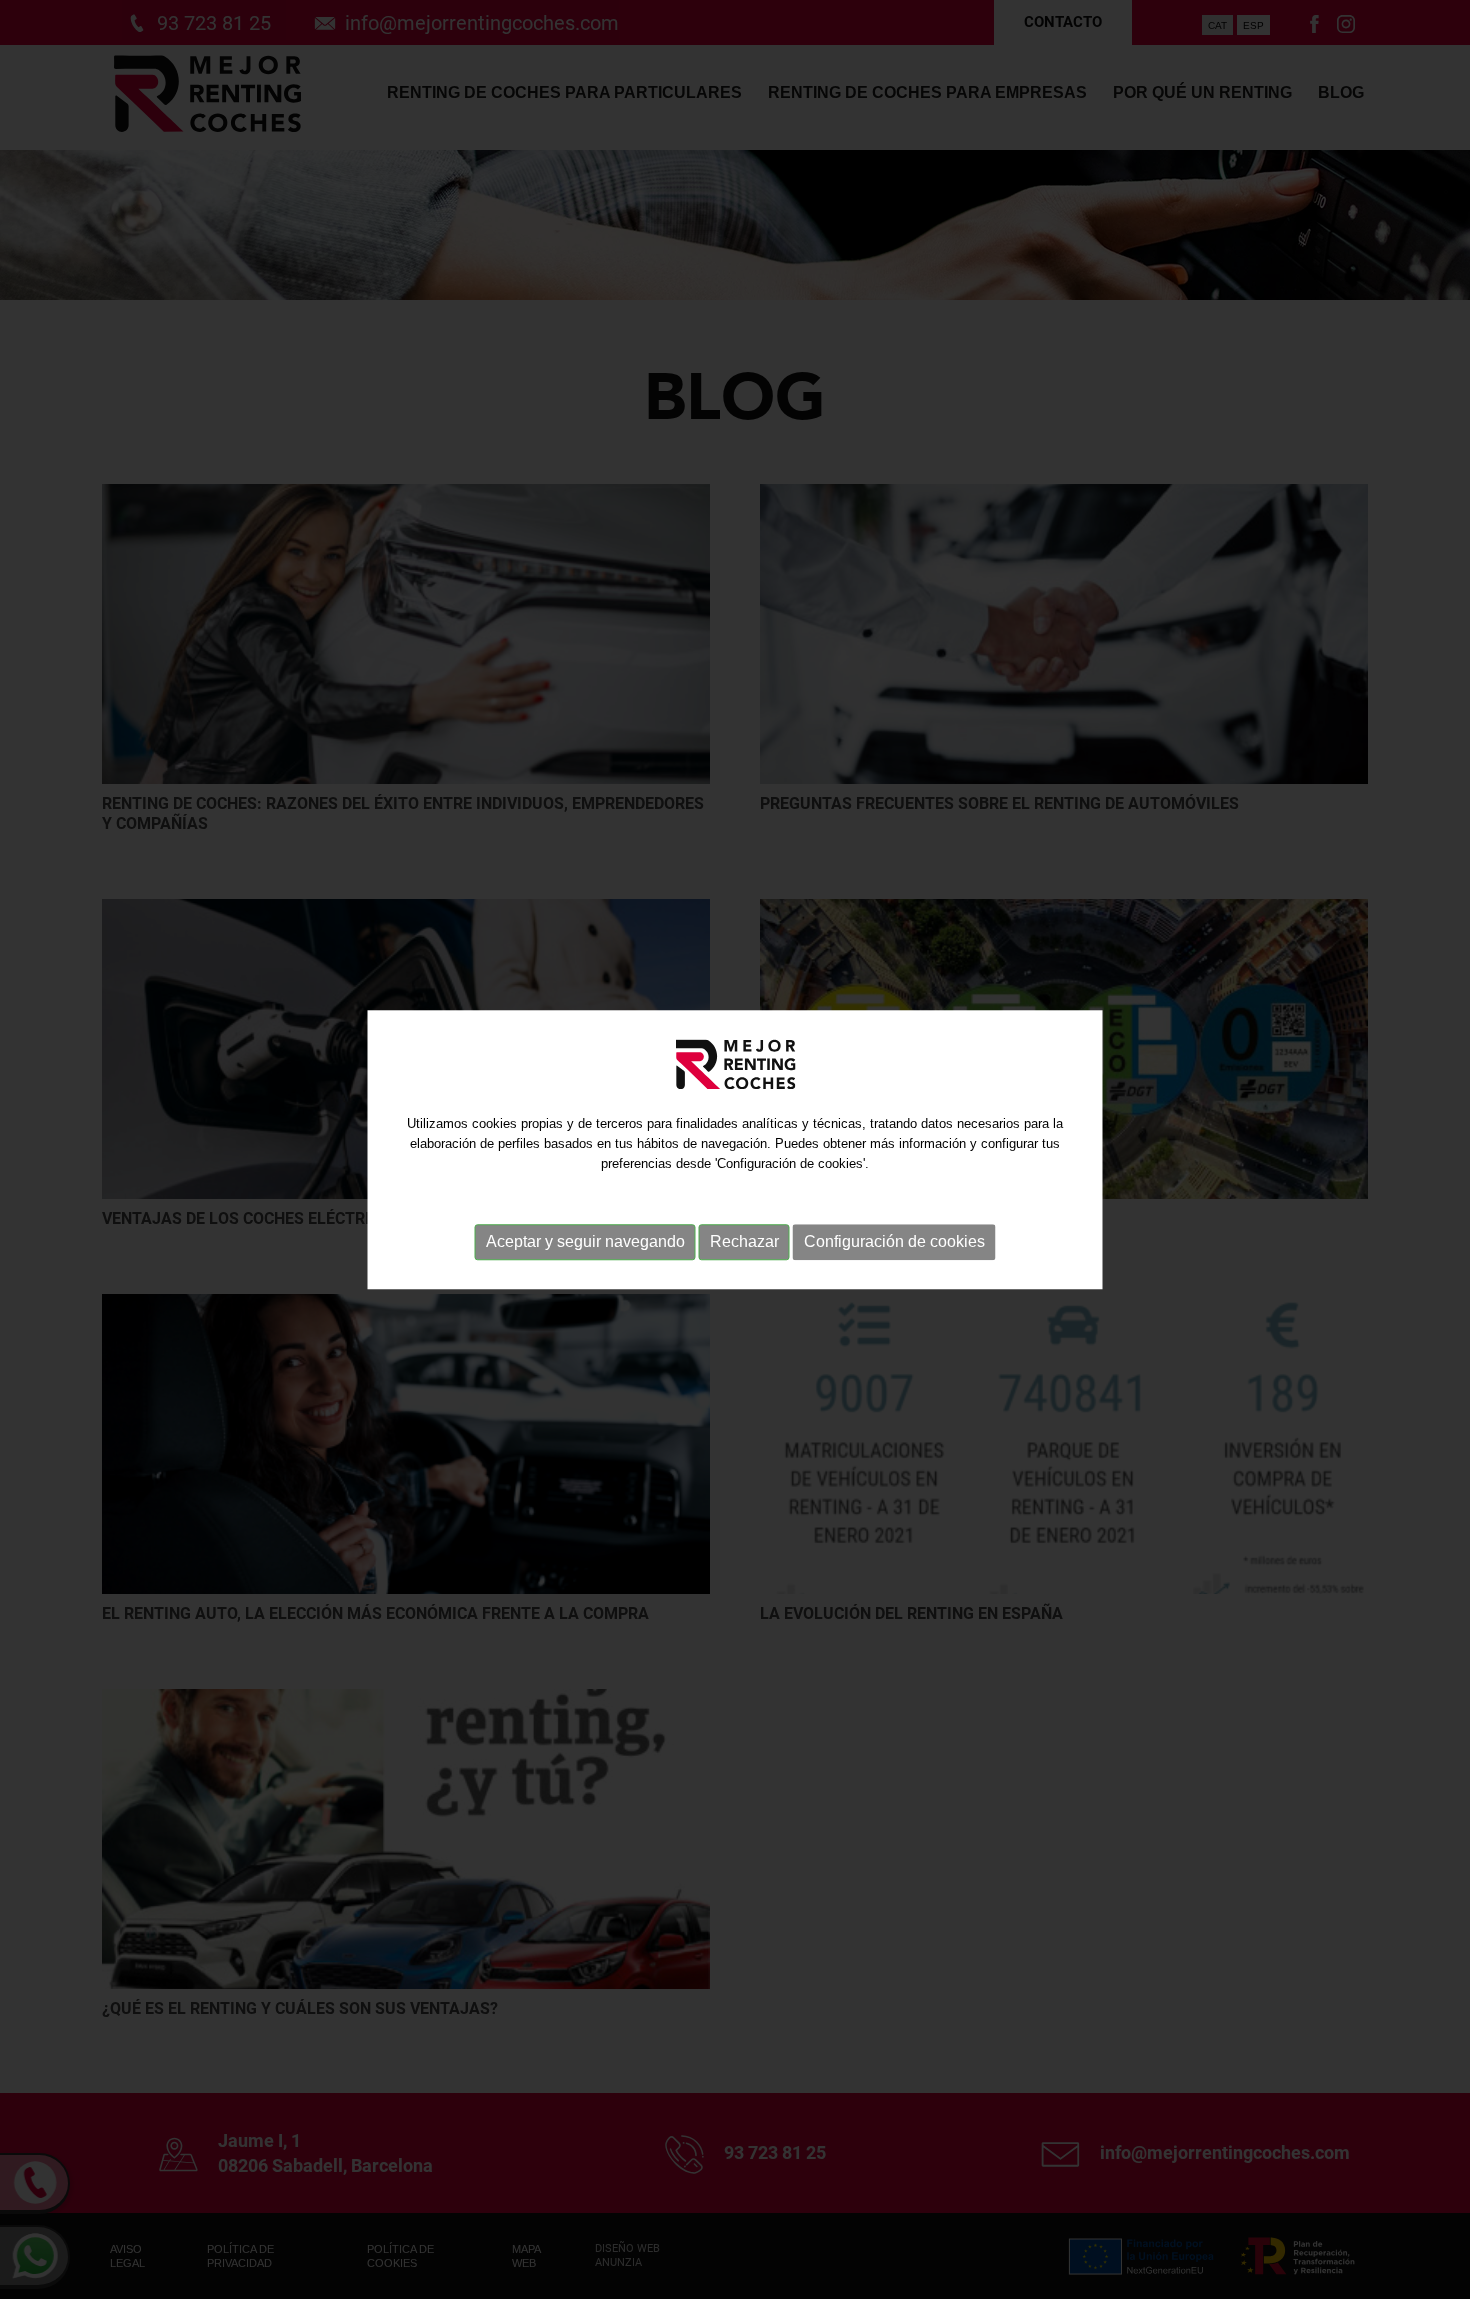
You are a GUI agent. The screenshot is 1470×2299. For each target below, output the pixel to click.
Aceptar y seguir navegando (585, 1241)
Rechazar (744, 1241)
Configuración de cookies (894, 1241)
